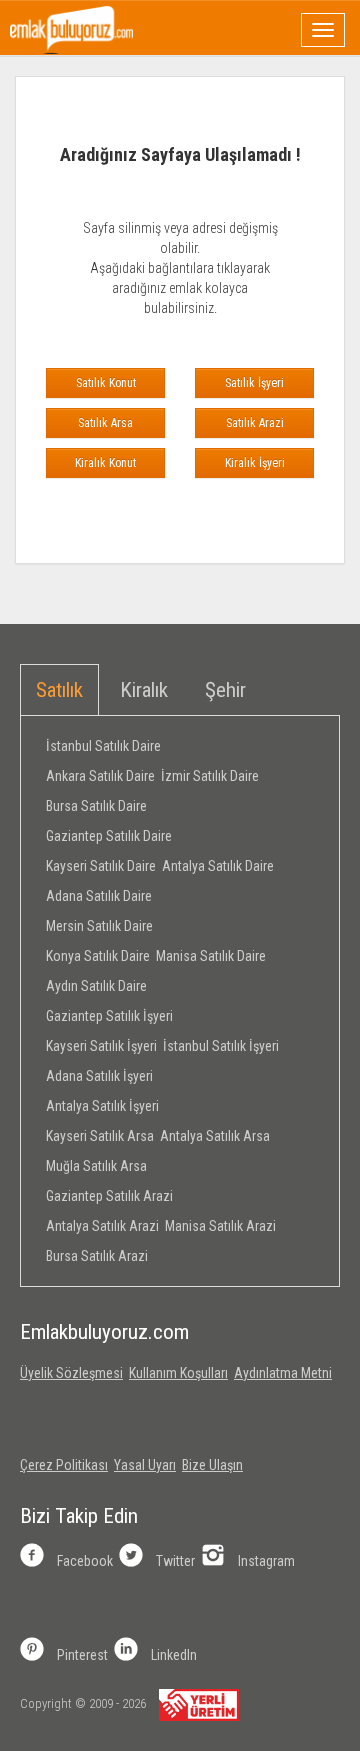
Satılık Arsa (105, 423)
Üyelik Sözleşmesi (71, 1373)
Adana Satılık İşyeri (99, 1076)
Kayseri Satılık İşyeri (101, 1046)
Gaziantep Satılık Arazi (109, 1196)
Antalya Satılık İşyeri (102, 1106)
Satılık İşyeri (254, 383)
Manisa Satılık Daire (211, 956)
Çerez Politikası (64, 1465)
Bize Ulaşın (212, 1465)
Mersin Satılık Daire (99, 926)
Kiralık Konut (105, 463)
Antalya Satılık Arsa (215, 1136)
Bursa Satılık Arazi (97, 1256)
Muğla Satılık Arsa (96, 1166)
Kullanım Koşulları (178, 1373)
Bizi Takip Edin (79, 1516)
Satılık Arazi (255, 423)
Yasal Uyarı (145, 1465)
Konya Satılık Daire (98, 956)
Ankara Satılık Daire (100, 776)
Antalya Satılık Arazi (102, 1226)
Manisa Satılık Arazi (220, 1226)
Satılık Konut (106, 383)
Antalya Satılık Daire (218, 866)
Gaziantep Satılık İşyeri (109, 1016)
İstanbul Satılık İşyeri (221, 1046)
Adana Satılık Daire (99, 896)
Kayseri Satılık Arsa (100, 1136)
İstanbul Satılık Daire (103, 746)
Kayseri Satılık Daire (101, 866)
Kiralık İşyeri (255, 463)
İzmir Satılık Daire (210, 776)
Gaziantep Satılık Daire (109, 836)
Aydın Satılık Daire (96, 986)
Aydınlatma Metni (283, 1373)
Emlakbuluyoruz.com (104, 1332)
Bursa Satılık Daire (96, 806)
